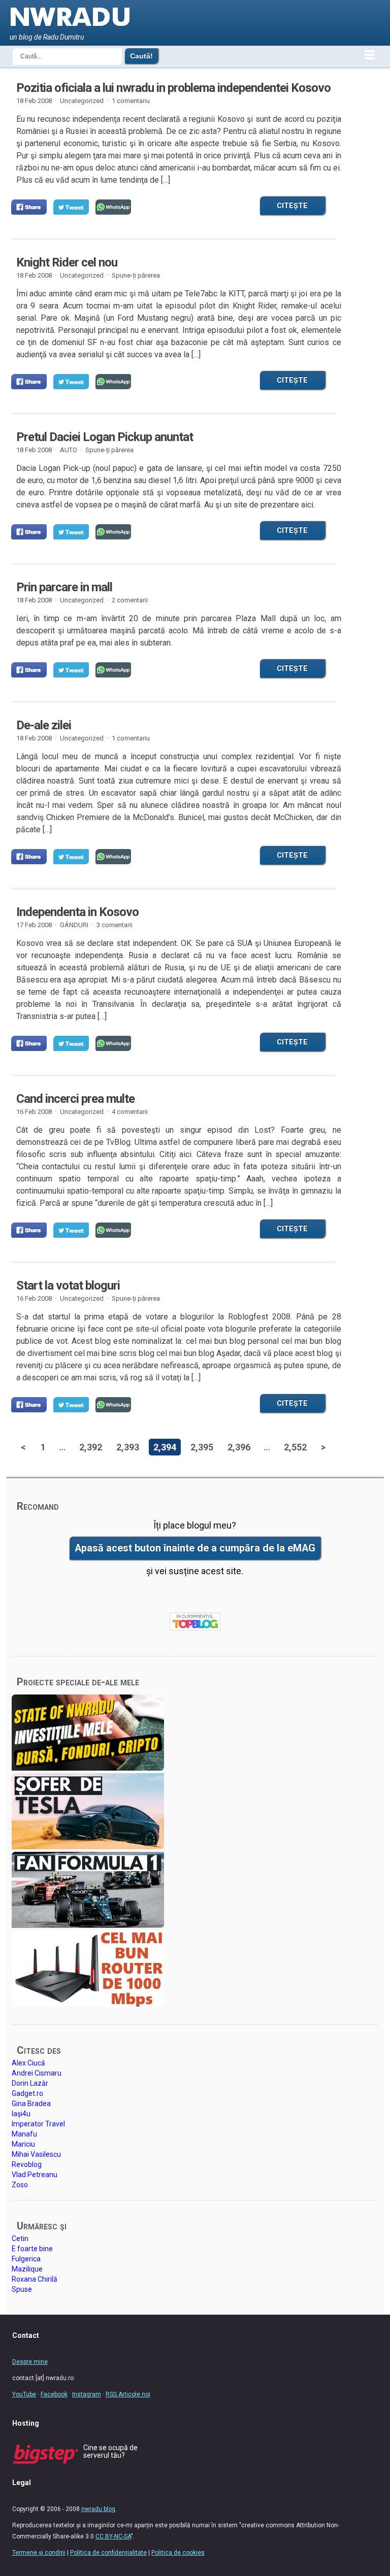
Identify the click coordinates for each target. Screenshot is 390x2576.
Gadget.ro (27, 2093)
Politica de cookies (178, 2553)
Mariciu (23, 2144)
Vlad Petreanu (35, 2175)
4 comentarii (130, 1112)
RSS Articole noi (128, 2394)
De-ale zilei (44, 725)
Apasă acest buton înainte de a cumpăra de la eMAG (195, 1548)
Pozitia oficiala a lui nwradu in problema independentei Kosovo (173, 88)
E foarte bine (32, 2249)
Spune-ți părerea (136, 275)
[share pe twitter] (71, 207)
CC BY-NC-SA (113, 2536)
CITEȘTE (292, 206)
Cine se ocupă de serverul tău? (110, 2451)
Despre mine (30, 2362)
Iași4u (21, 2114)
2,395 (202, 1447)
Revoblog (27, 2164)
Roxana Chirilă (35, 2279)
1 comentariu (131, 101)
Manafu (24, 2134)
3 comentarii (115, 925)
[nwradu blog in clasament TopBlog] (195, 1622)
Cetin (20, 2239)
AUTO (69, 450)
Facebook (54, 2394)
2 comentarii (130, 600)
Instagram (87, 2394)
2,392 (91, 1447)
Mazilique (27, 2269)
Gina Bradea (31, 2104)
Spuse (22, 2289)
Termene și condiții (39, 2553)
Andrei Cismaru (37, 2073)
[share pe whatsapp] (113, 207)
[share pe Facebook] (29, 207)
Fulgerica (26, 2259)
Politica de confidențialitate (108, 2553)
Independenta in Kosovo (77, 912)
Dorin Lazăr (30, 2083)
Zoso (20, 2185)
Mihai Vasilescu (36, 2154)
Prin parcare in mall (64, 587)
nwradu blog (98, 2509)
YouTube (24, 2394)
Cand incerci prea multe (75, 1099)
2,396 (239, 1447)
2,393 (128, 1447)
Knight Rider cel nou (67, 262)
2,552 (295, 1447)
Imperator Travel (38, 2124)
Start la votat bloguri (68, 1285)
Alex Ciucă (28, 2063)
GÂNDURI (74, 925)
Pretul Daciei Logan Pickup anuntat (105, 437)
